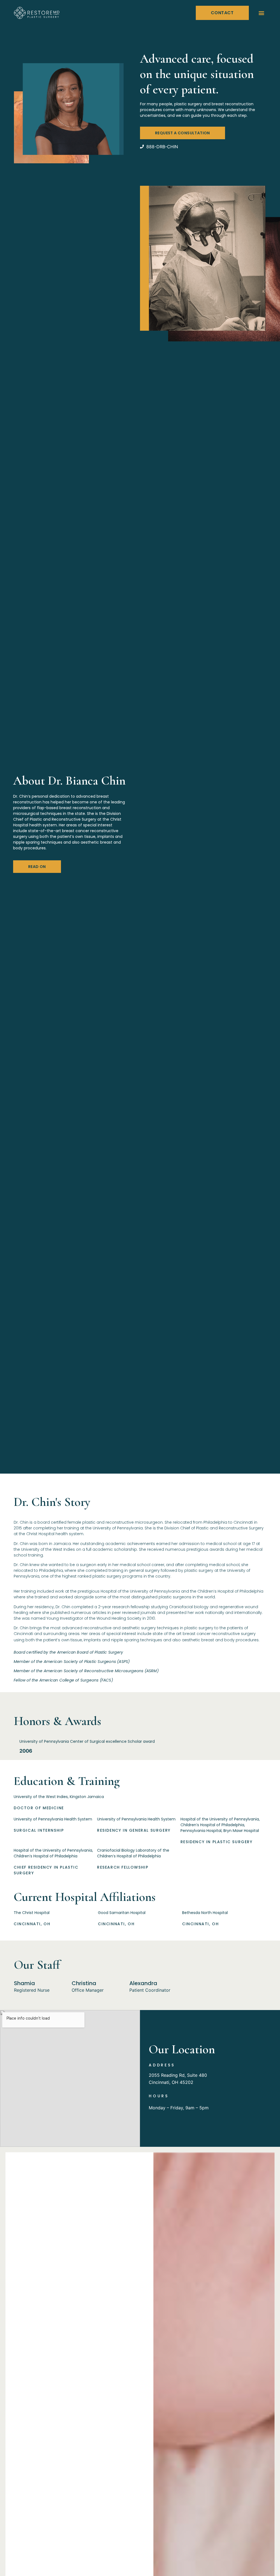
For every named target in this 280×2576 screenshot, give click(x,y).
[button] (262, 13)
